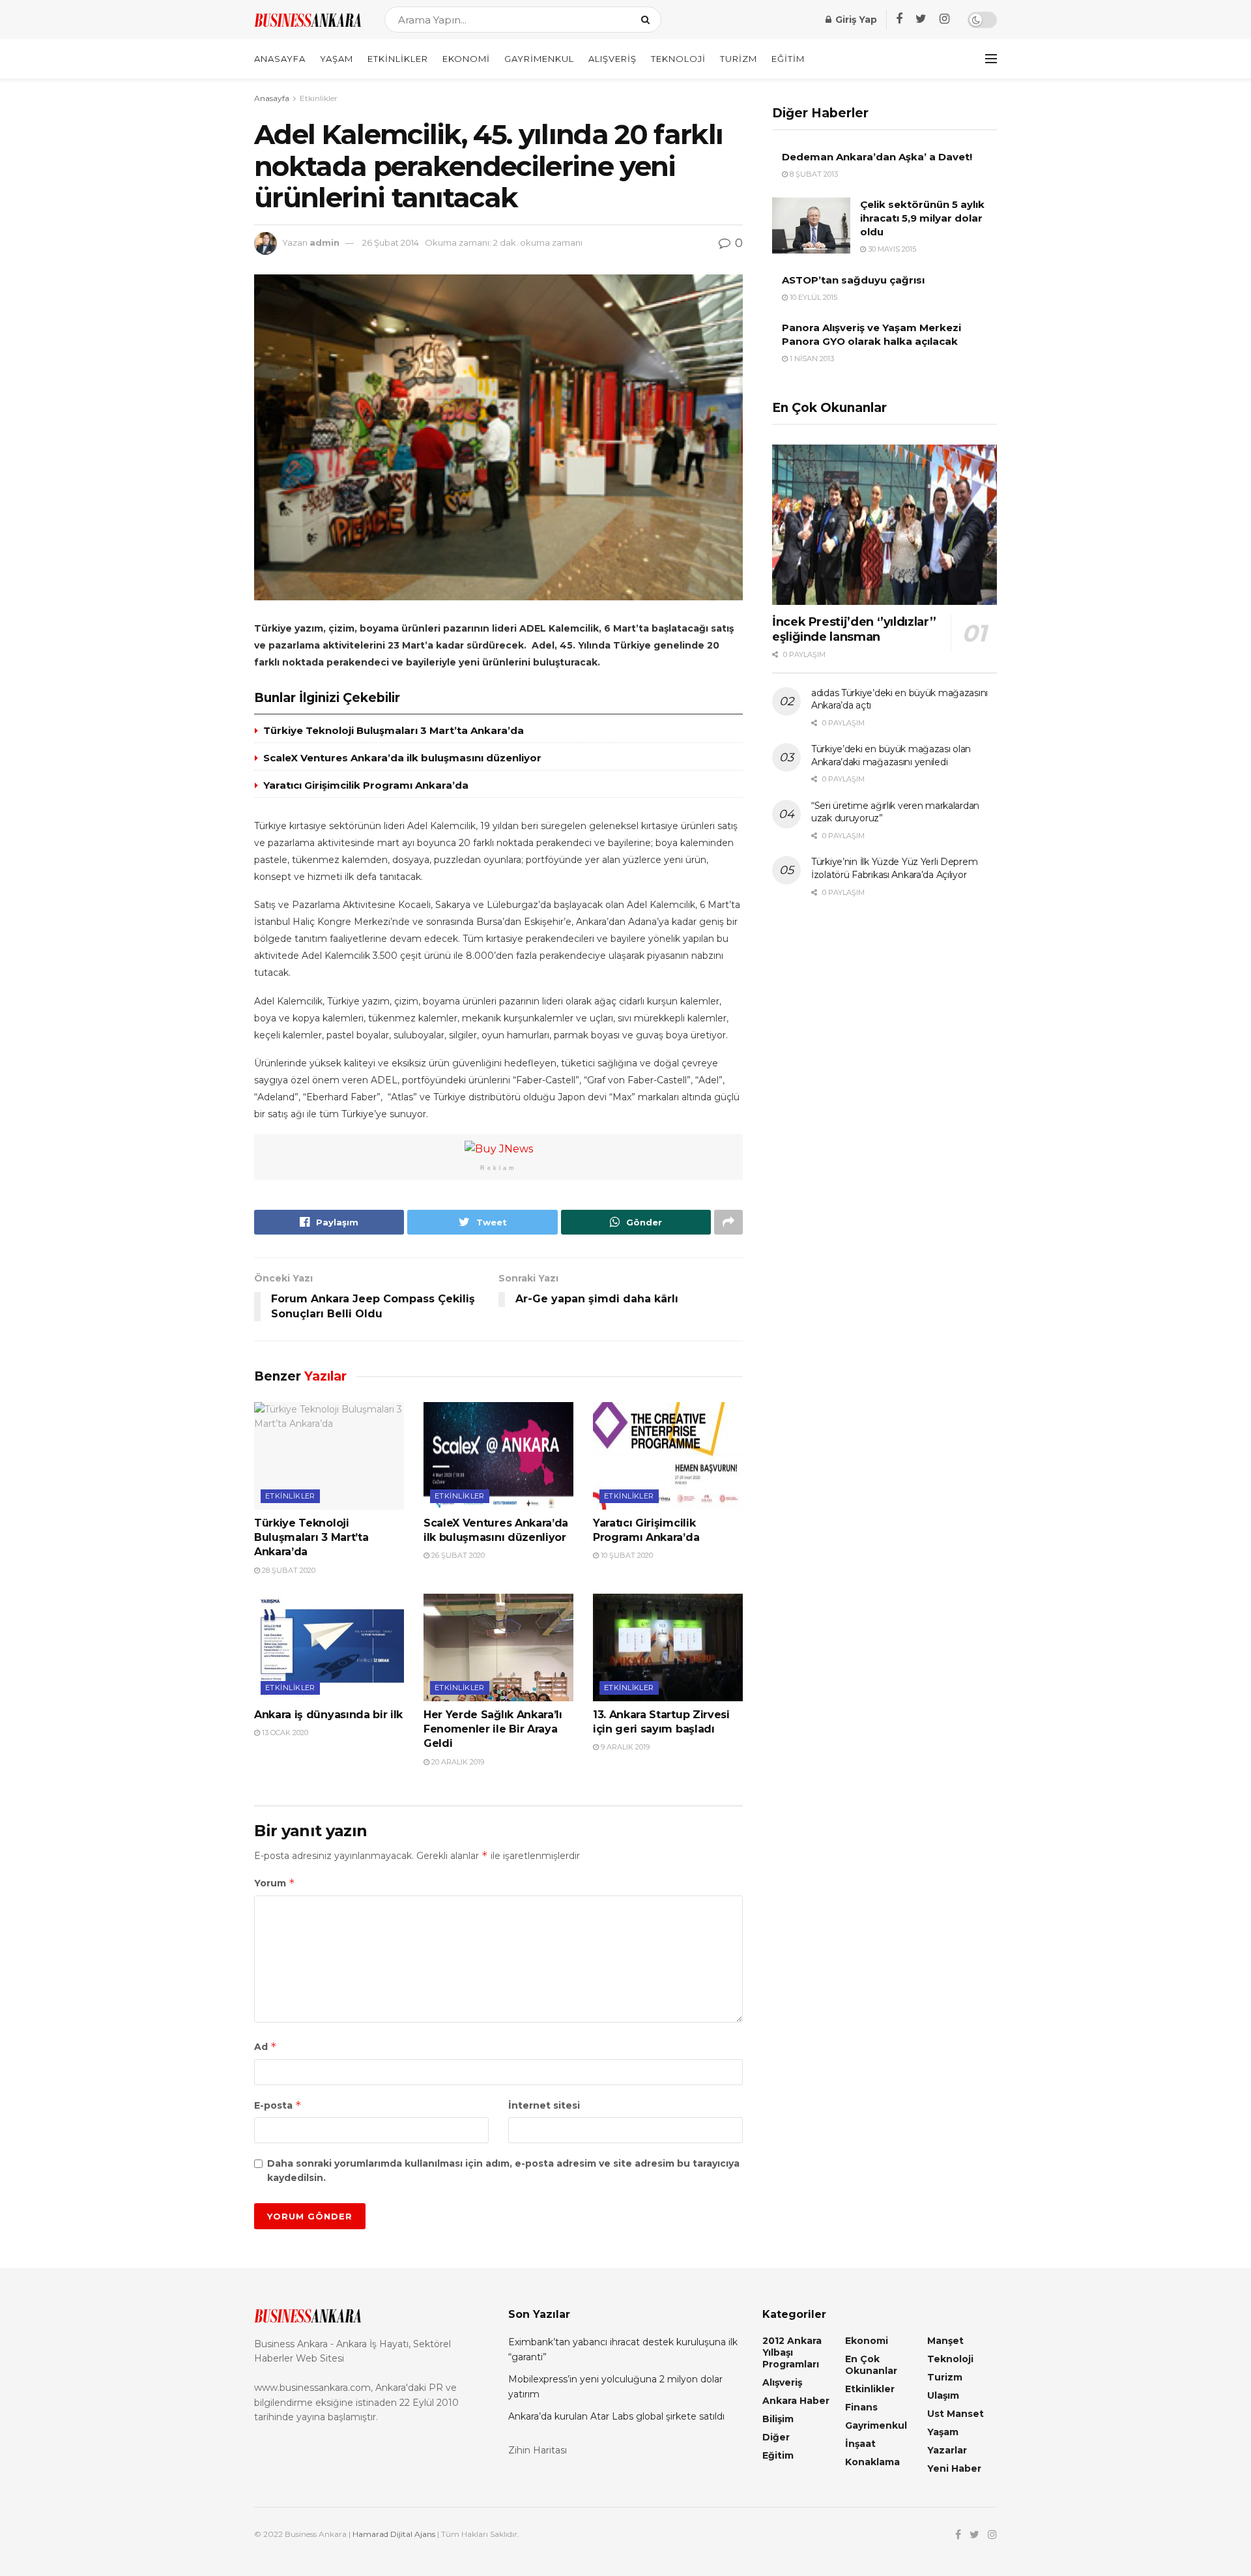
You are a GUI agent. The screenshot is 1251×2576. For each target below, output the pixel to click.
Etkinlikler (398, 59)
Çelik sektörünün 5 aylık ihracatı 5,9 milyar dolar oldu (922, 218)
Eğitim (788, 59)
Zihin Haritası (538, 2450)
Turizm (739, 59)
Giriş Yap (855, 20)
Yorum (275, 1883)
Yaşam (337, 59)
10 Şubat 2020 (626, 1555)
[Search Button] (648, 20)
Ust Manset (956, 2414)
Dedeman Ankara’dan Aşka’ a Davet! (877, 157)
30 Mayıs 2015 (891, 249)
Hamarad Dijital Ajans (394, 2534)
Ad (266, 2046)
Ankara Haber (796, 2401)
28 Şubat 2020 (288, 1570)
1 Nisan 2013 (811, 359)
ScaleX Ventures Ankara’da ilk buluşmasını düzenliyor (402, 758)
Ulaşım (943, 2395)
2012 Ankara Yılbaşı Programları (792, 2352)
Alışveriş (612, 59)
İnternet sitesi (544, 2105)
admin (324, 242)
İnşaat (860, 2444)
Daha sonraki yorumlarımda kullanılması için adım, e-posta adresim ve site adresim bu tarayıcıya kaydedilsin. (503, 2171)
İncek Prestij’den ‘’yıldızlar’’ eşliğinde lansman (854, 629)
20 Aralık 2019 (457, 1762)
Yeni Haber (954, 2468)
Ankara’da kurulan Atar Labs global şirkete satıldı (616, 2416)
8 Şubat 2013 (813, 174)
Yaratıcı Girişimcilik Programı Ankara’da (366, 785)
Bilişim (778, 2419)
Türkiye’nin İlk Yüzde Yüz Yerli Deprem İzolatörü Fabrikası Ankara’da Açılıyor (894, 868)
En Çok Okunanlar (871, 2365)
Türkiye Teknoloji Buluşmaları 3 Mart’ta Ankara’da (394, 730)
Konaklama (872, 2462)
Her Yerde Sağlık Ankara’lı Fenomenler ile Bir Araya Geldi (493, 1729)
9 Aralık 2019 (624, 1747)
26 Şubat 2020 (457, 1555)
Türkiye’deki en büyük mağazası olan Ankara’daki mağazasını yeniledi (891, 755)
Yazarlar (947, 2450)
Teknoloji (678, 59)
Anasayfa (280, 59)
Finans (861, 2407)
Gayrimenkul (539, 59)
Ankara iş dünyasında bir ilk (328, 1715)
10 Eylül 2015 (812, 297)
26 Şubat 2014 (391, 242)
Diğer (776, 2437)
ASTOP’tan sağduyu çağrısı (853, 280)
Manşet (945, 2341)
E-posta (278, 2105)
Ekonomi (466, 59)
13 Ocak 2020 (284, 1733)
